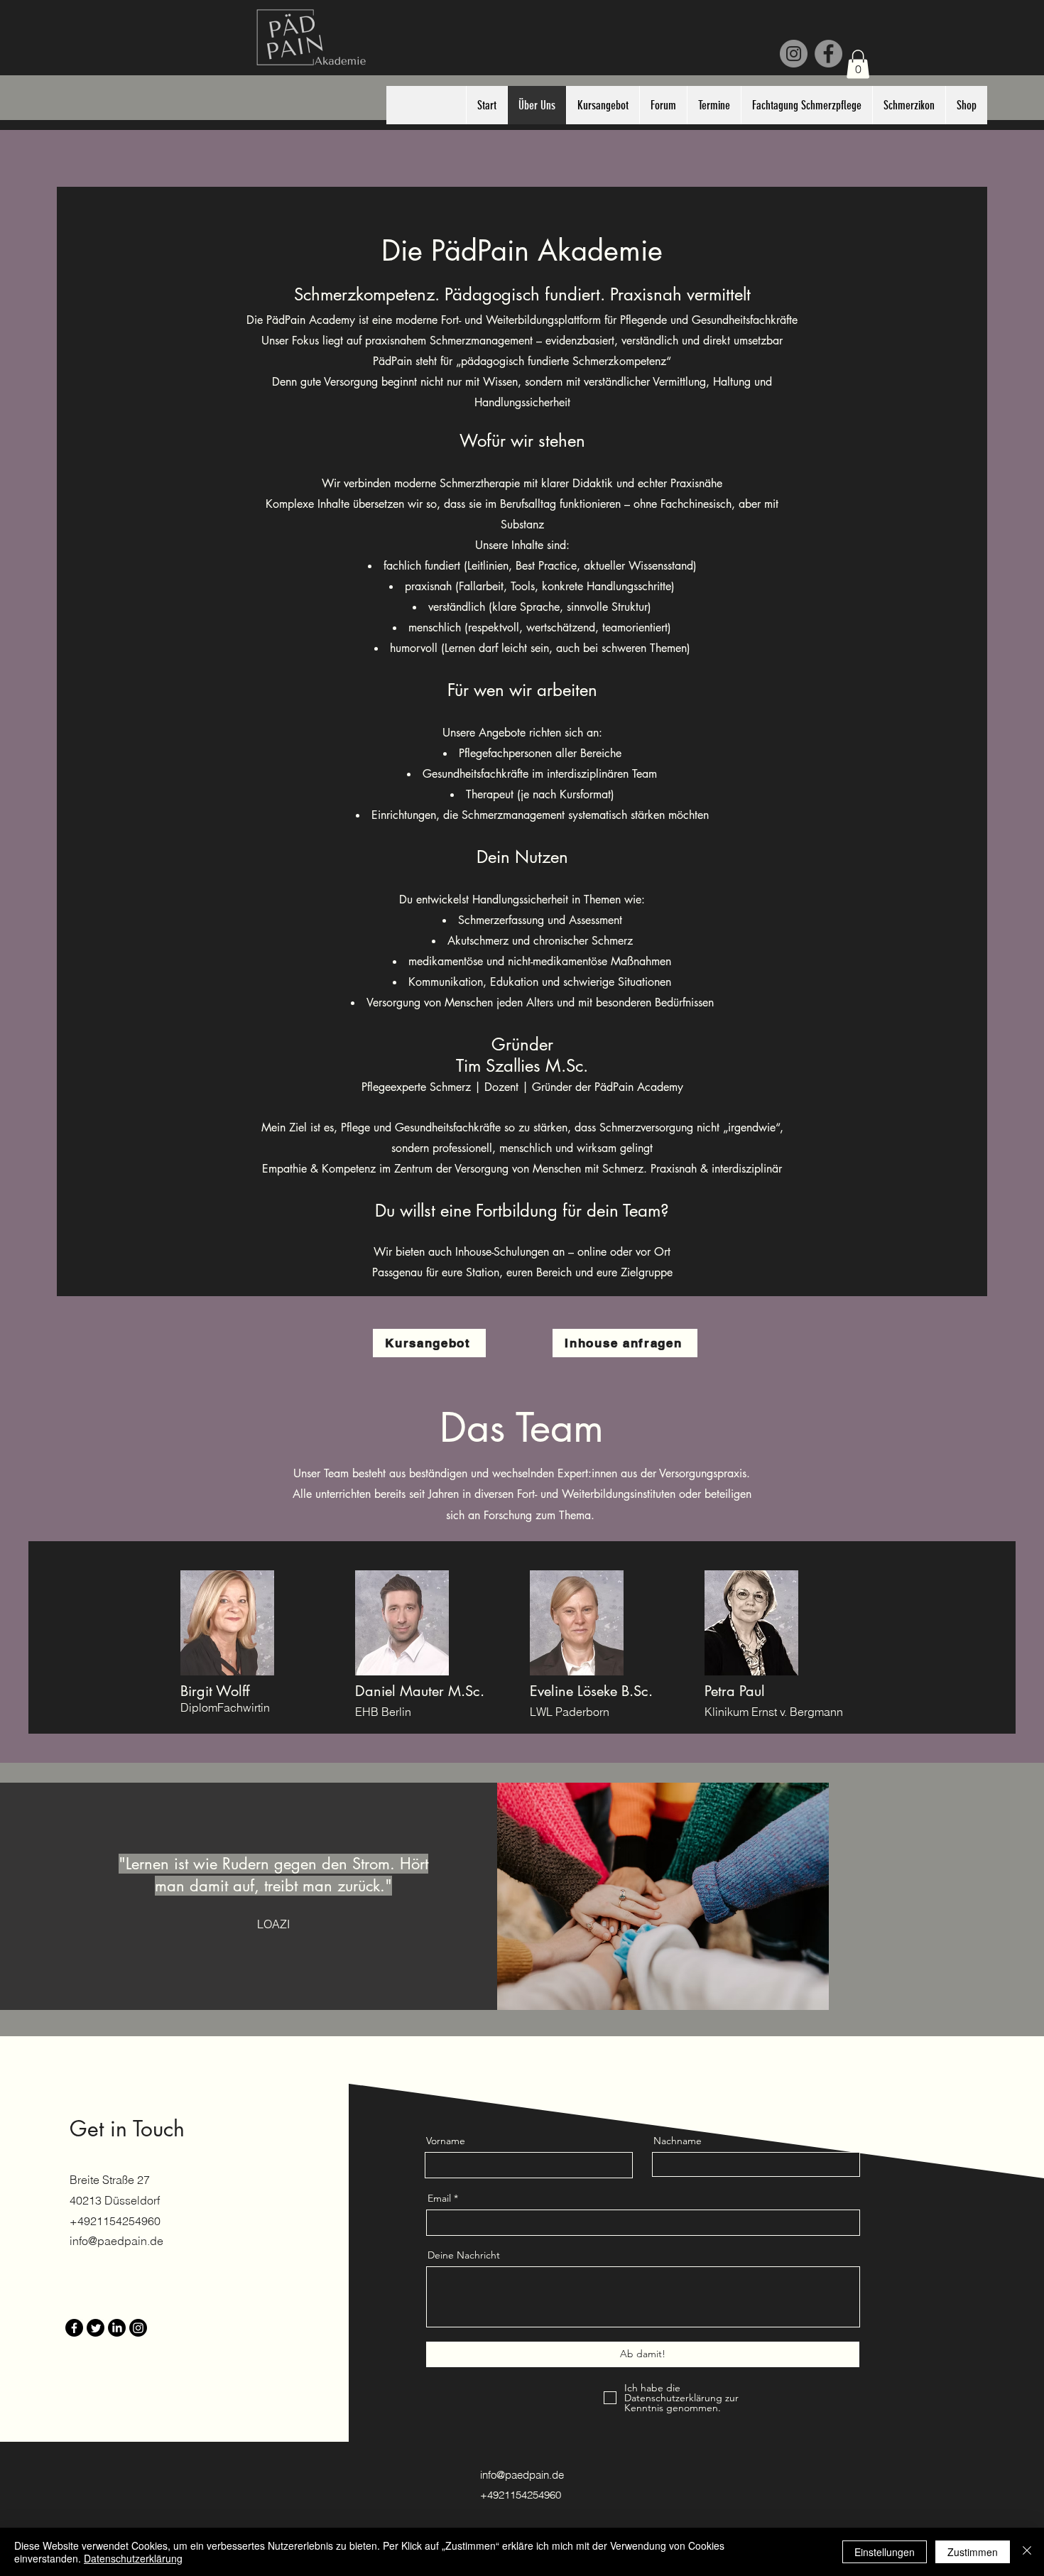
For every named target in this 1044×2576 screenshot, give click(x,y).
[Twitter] (96, 2328)
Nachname (678, 2141)
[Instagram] (794, 54)
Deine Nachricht (464, 2255)
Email (439, 2198)
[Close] (1027, 2552)
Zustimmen (973, 2552)
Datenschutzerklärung (133, 2558)
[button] (858, 64)
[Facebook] (828, 54)
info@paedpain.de (116, 2241)
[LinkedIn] (117, 2328)
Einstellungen (885, 2552)
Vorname (446, 2141)
